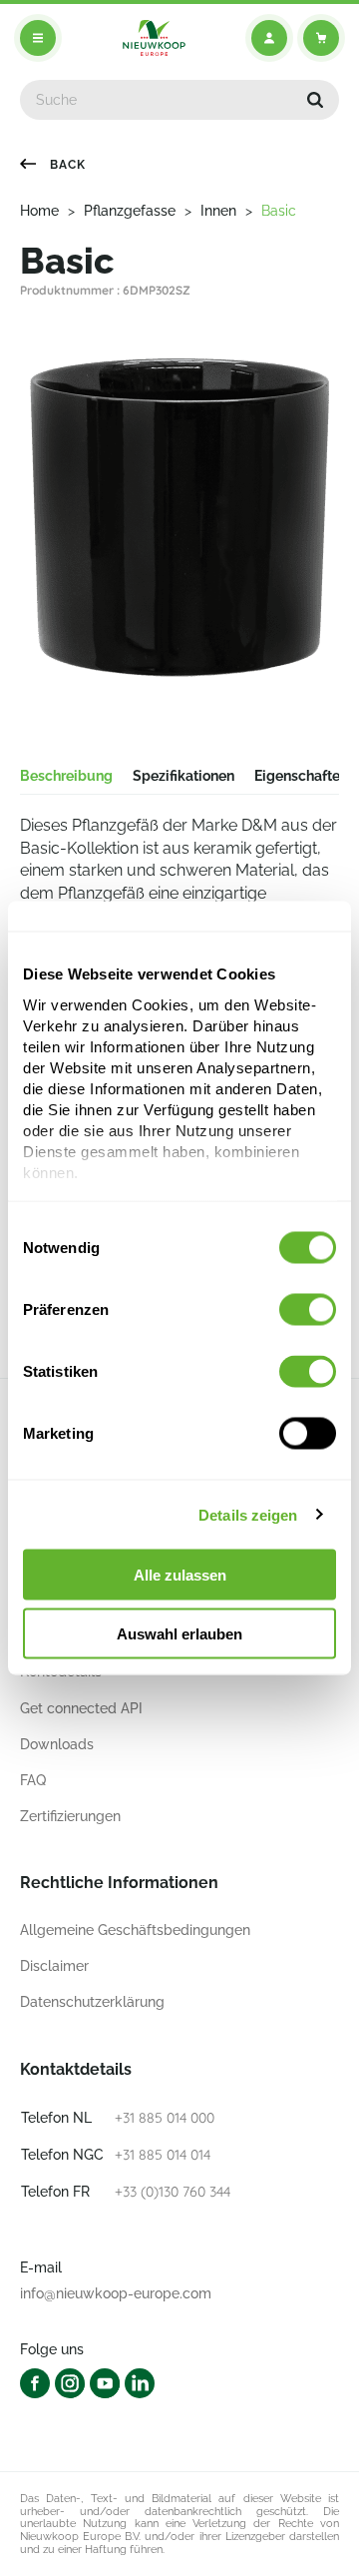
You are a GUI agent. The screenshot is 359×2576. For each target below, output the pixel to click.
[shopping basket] (321, 38)
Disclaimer (54, 1966)
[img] (154, 38)
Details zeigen (248, 1514)
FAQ (33, 1780)
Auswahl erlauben (179, 1633)
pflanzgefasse (130, 211)
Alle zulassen (180, 1575)
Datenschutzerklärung (92, 2002)
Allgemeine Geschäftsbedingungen (135, 1930)
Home (39, 211)
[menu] (38, 38)
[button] (315, 100)
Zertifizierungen (70, 1816)
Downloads (57, 1744)
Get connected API (81, 1708)
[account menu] (269, 38)
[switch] (308, 1310)
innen (218, 211)
